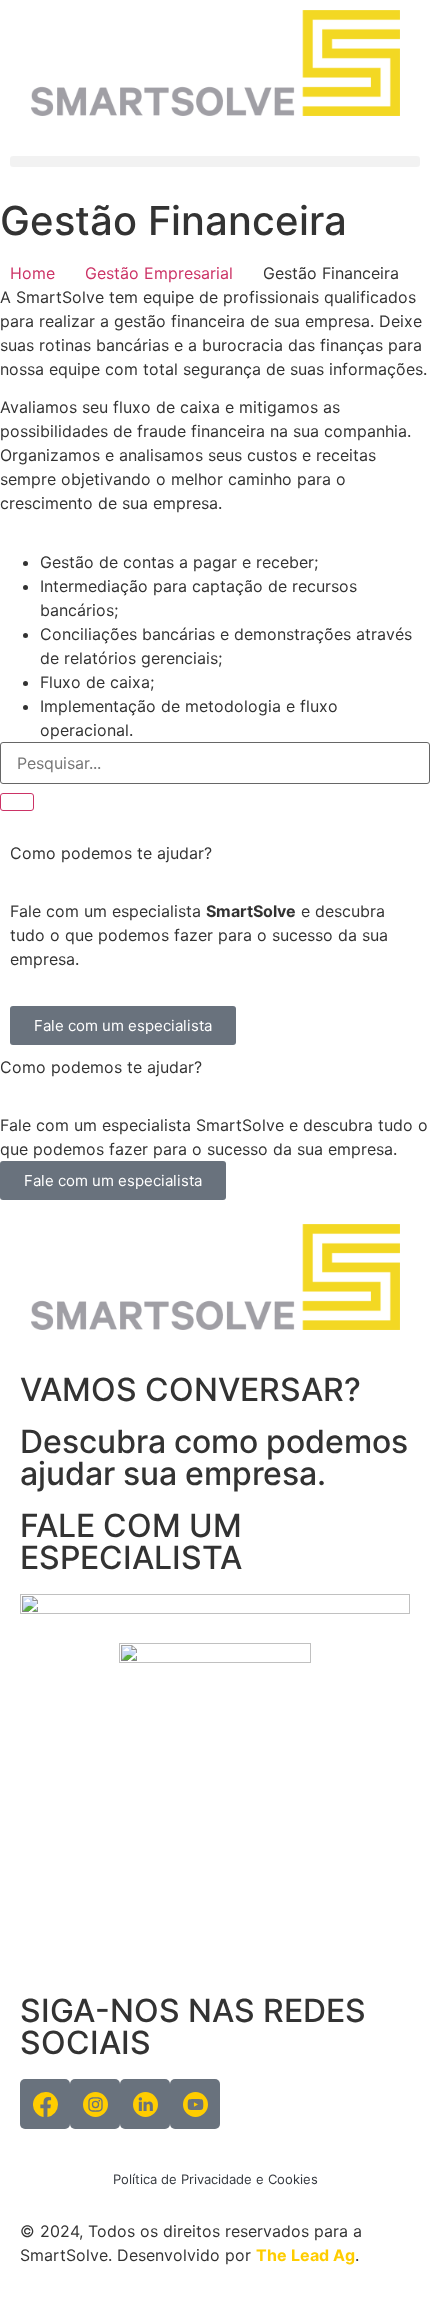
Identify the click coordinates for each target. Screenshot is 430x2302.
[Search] (17, 802)
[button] (215, 161)
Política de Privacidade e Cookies (215, 2179)
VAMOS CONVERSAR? (190, 1389)
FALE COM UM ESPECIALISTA (131, 1541)
